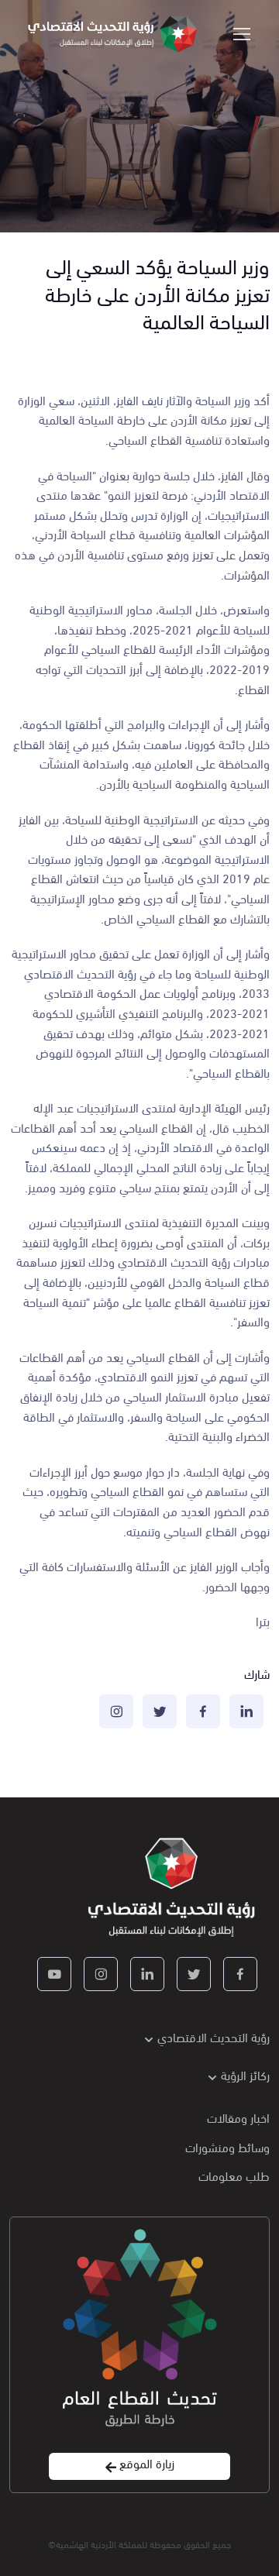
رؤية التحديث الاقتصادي (214, 2036)
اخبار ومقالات (238, 2117)
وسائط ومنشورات (227, 2146)
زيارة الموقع (145, 2463)
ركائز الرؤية (245, 2074)
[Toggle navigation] (243, 34)
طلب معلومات (234, 2175)
